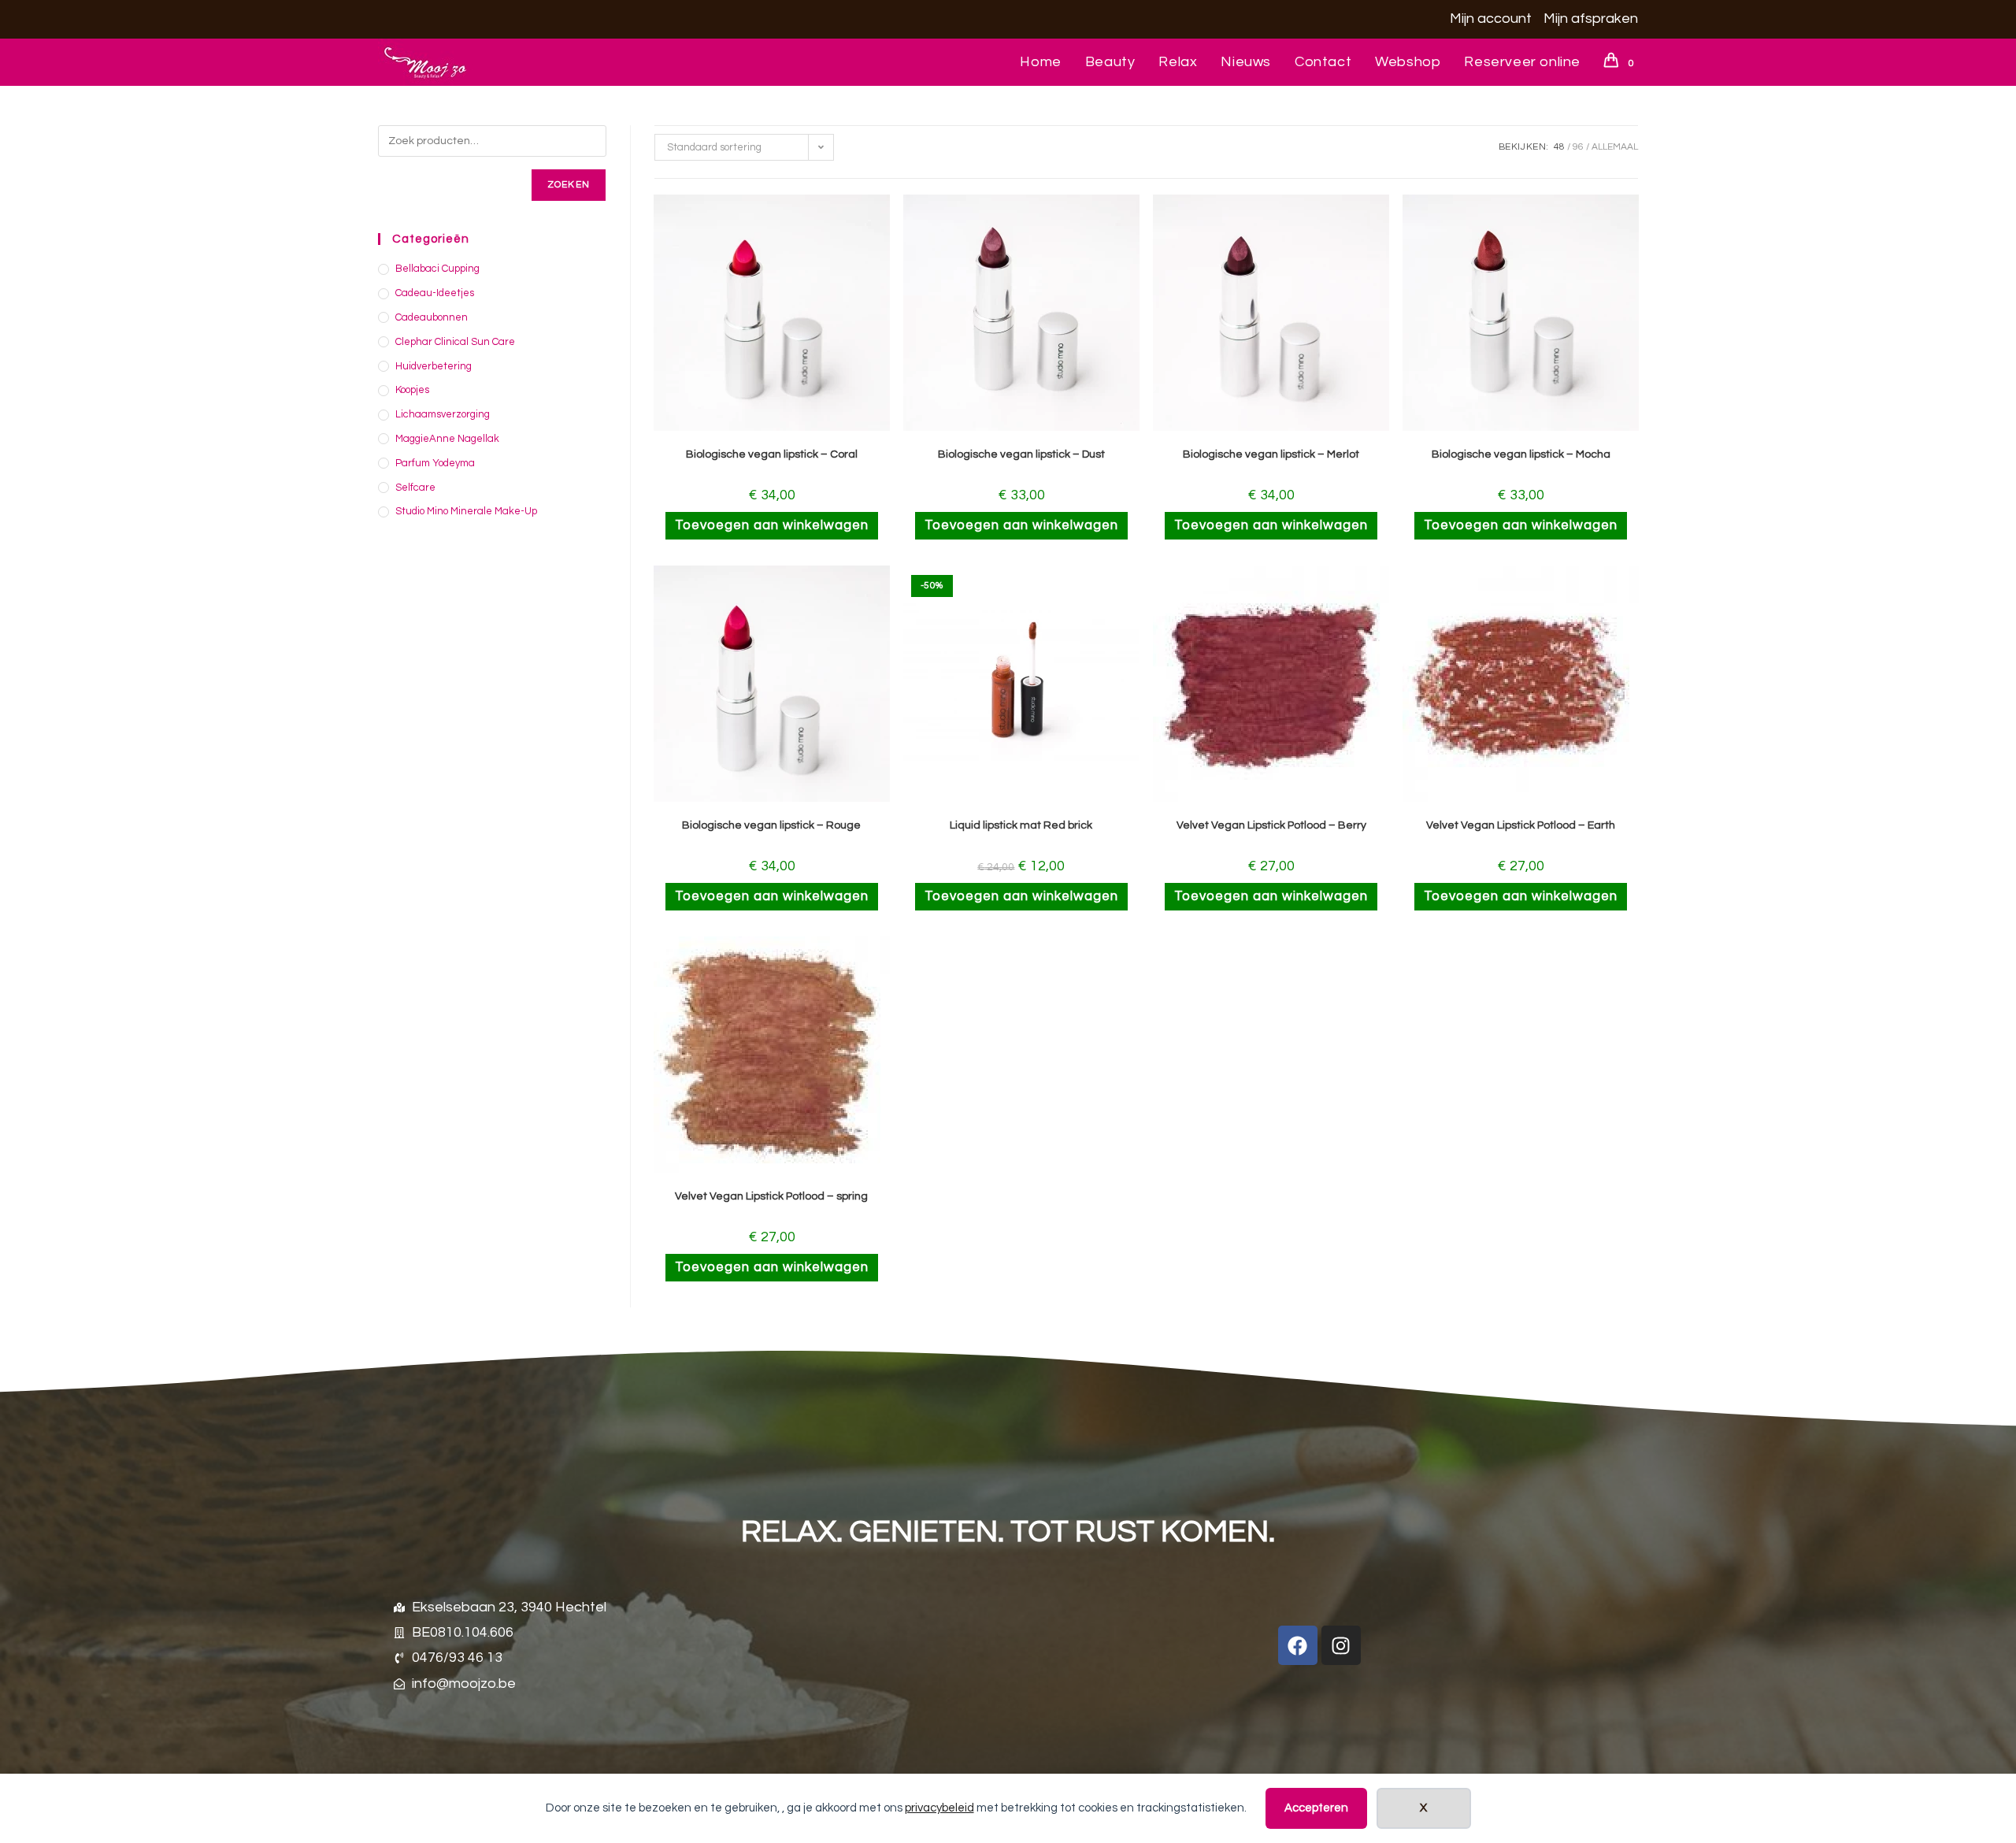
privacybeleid (939, 1808)
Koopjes (412, 390)
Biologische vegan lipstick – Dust (1021, 454)
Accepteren (1316, 1808)
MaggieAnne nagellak (447, 439)
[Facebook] (1298, 1645)
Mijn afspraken (1591, 19)
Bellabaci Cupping (437, 269)
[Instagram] (1341, 1645)
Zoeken (569, 185)
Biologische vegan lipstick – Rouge (771, 825)
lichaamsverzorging (443, 414)
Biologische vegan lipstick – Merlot (1271, 454)
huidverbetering (434, 366)
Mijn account (1491, 19)
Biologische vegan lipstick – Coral (772, 454)
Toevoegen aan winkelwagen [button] (772, 525)
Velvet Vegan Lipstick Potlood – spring (771, 1196)
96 (1578, 147)
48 (1559, 147)
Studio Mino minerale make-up (466, 511)
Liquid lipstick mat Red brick (1021, 825)
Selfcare (415, 488)
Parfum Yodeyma (435, 463)
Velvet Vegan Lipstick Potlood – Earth (1521, 825)
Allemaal (1615, 147)
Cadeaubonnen (432, 317)
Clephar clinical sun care (455, 342)
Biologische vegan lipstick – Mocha (1521, 454)
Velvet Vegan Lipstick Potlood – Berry (1271, 825)
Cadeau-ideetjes (435, 293)
